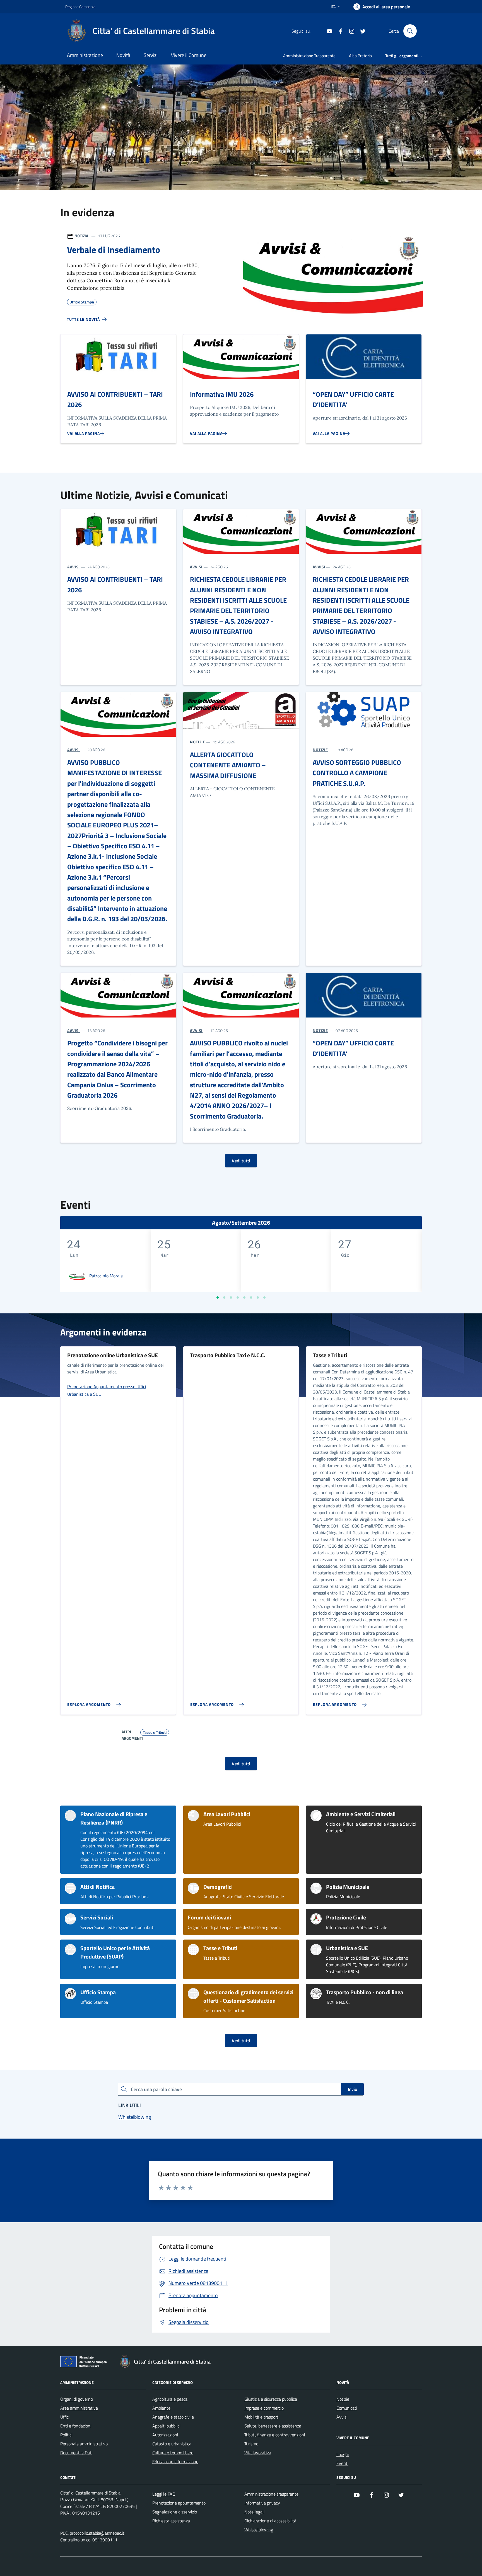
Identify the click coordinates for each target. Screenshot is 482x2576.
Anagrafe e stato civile (173, 2417)
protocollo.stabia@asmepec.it (97, 2533)
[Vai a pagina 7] (258, 1297)
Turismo (251, 2444)
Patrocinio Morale (106, 1276)
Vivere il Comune (189, 55)
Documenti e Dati (76, 2453)
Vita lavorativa (258, 2453)
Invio (352, 2089)
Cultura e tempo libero (173, 2453)
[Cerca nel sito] (410, 31)
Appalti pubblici (166, 2426)
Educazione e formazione (175, 2462)
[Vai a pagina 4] (238, 1297)
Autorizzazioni (165, 2435)
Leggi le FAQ (164, 2494)
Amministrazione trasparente (271, 2494)
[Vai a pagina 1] (218, 1297)
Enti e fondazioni (76, 2426)
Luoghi (343, 2454)
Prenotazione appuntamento (179, 2503)
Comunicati (347, 2408)
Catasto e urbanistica (172, 2444)
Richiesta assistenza (171, 2521)
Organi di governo (77, 2399)
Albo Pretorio (360, 56)
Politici (66, 2435)
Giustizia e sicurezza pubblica (271, 2399)
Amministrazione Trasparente (309, 56)
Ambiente (161, 2408)
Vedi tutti (241, 1161)
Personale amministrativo (84, 2444)
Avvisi (342, 2417)
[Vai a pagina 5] (244, 1297)
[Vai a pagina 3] (231, 1297)
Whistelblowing (259, 2530)
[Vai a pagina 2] (224, 1297)
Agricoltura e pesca (170, 2399)
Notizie (343, 2399)
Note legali (254, 2512)
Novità (123, 55)
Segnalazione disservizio (175, 2512)
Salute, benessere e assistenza (273, 2426)
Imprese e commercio (264, 2408)
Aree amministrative (79, 2408)
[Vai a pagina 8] (264, 1297)
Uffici (65, 2417)
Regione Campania (80, 7)
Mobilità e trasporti (262, 2417)
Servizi (151, 55)
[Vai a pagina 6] (251, 1297)
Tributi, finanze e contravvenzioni (275, 2435)
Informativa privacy (262, 2503)
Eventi (342, 2463)
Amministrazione (85, 55)
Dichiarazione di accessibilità (270, 2521)
